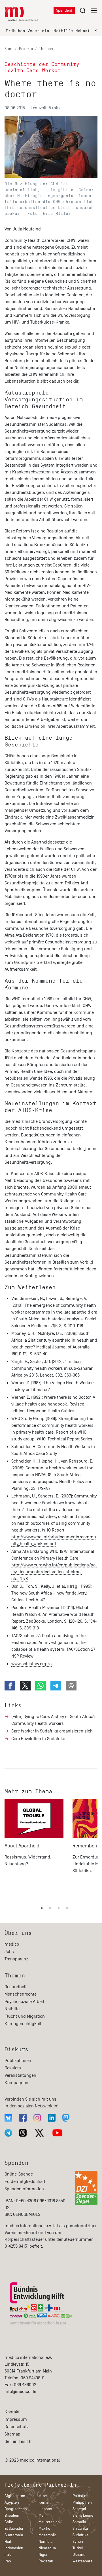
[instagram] (37, 2118)
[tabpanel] (34, 1849)
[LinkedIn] (52, 2118)
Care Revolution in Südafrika (38, 1739)
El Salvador (14, 2528)
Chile (9, 2522)
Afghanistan (15, 2496)
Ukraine (79, 2555)
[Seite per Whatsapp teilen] (41, 1686)
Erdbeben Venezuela (27, 31)
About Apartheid (22, 1846)
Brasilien (12, 2515)
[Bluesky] (8, 2118)
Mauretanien (49, 2522)
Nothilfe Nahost (72, 31)
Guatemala (14, 2535)
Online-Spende (19, 2174)
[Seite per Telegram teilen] (56, 1686)
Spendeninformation (24, 2189)
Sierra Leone (83, 2515)
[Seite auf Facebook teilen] (10, 1686)
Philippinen (82, 2502)
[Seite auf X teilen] (25, 1686)
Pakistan (46, 2561)
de (7, 2441)
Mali (42, 2515)
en (15, 2441)
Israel (43, 2496)
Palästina (80, 2496)
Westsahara (82, 2561)
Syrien (78, 2542)
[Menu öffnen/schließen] (88, 10)
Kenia (43, 2502)
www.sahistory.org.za (31, 1664)
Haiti (8, 2542)
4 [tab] (67, 1908)
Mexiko (44, 2528)
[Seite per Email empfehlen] (71, 1686)
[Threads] (23, 2133)
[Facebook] (23, 2118)
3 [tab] (59, 1908)
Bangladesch (16, 2509)
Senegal (79, 2509)
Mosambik (47, 2535)
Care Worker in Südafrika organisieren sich (52, 1731)
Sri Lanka (80, 2528)
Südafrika (80, 2535)
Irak (8, 2555)
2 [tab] (50, 1908)
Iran (8, 2561)
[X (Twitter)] (39, 2133)
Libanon (45, 2509)
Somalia (79, 2522)
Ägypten (12, 2502)
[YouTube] (57, 2133)
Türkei (78, 2548)
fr (30, 2441)
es (23, 2441)
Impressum (16, 2419)
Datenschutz (17, 2427)
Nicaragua (47, 2548)
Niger (43, 2555)
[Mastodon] (66, 2118)
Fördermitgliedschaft (25, 2181)
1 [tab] (42, 1908)
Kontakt (12, 2412)
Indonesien (14, 2548)
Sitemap (12, 2434)
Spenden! (64, 10)
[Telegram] (8, 2133)
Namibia (45, 2542)
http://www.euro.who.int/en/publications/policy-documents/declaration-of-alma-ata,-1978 (54, 1572)
